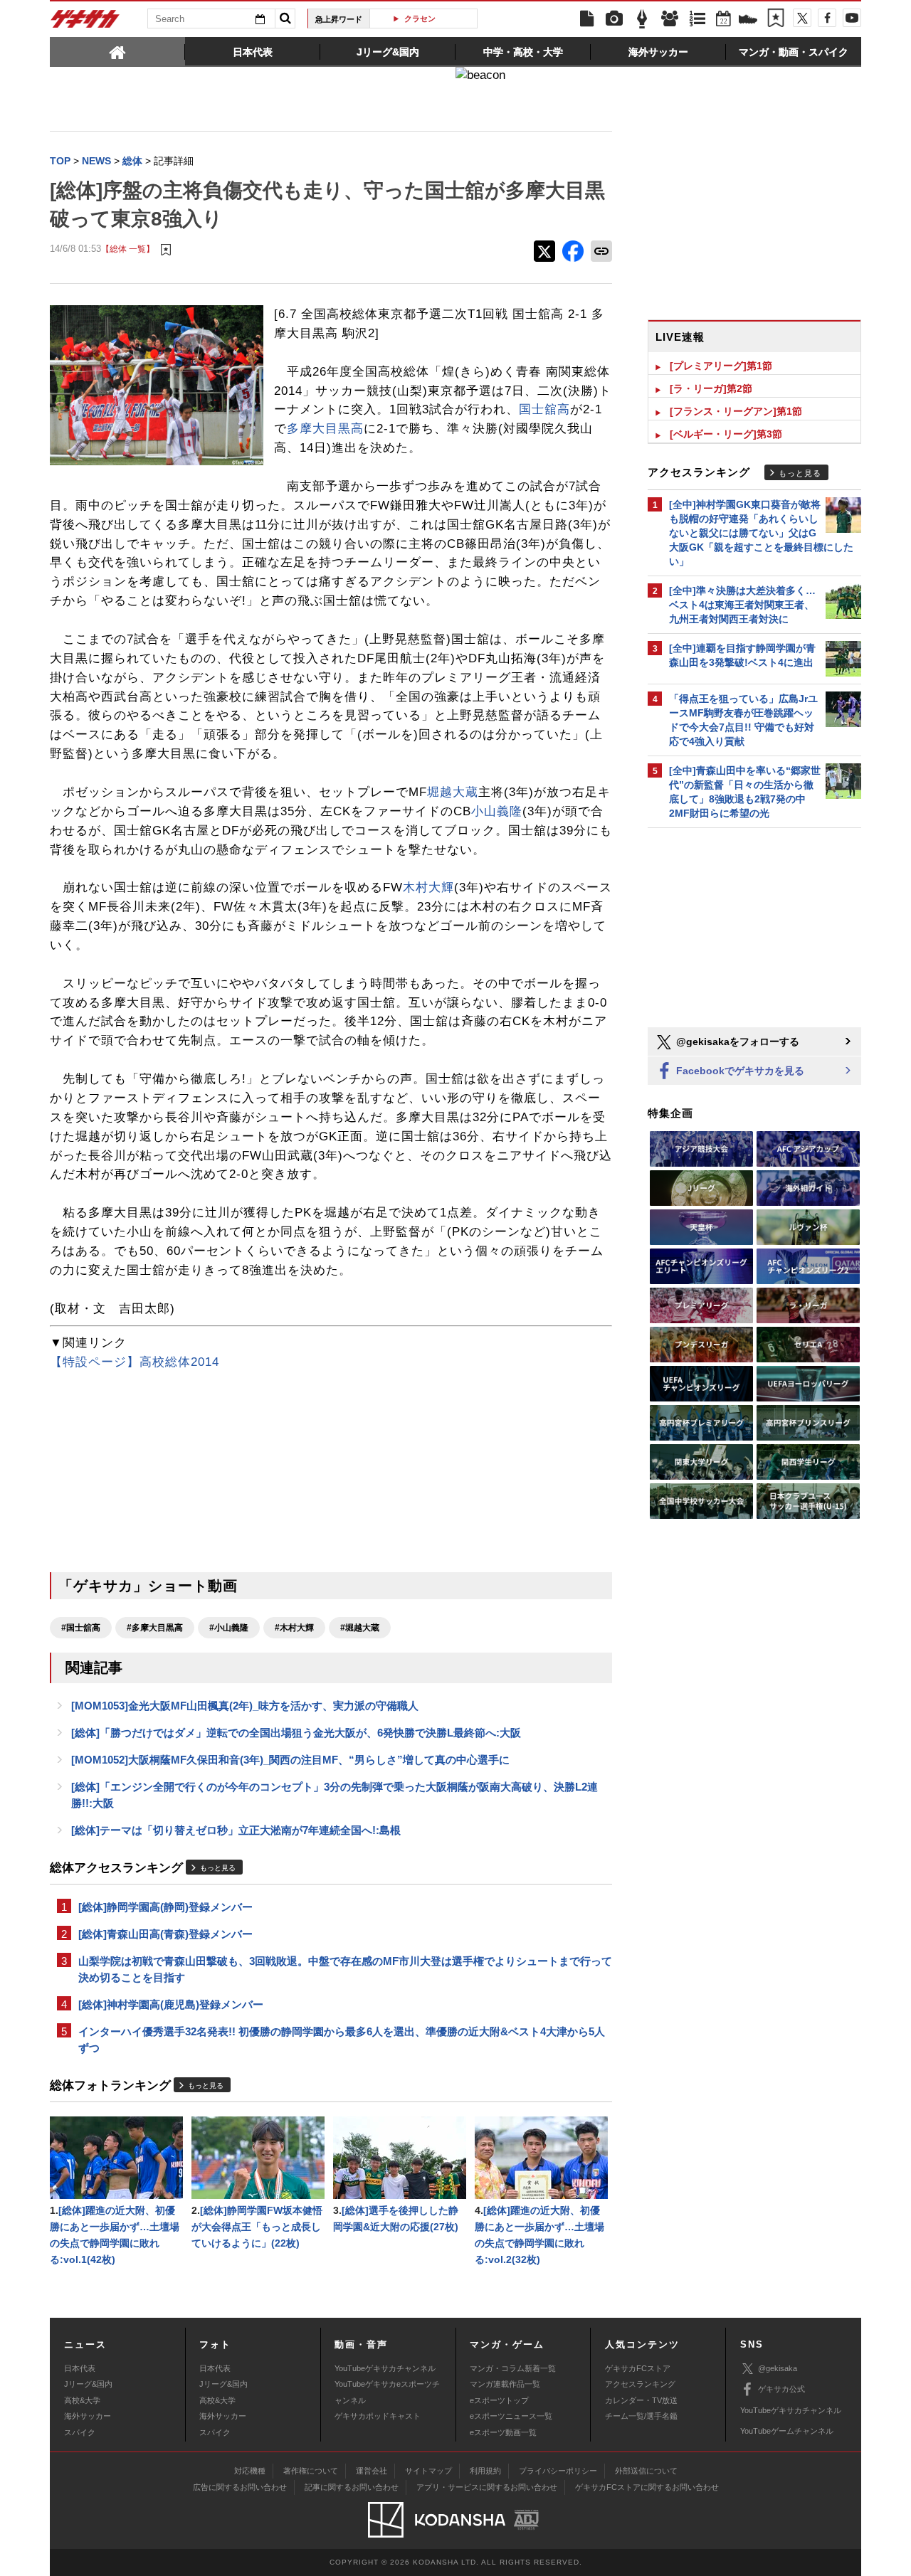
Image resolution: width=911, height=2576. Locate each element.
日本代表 (80, 2368)
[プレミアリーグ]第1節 (721, 366)
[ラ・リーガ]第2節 (711, 388)
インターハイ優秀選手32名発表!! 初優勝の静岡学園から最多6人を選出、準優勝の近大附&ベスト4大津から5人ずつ (342, 2040)
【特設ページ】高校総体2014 (135, 1362)
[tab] (117, 51)
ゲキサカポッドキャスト (378, 2416)
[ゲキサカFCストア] (748, 21)
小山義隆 (497, 811)
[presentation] (117, 51)
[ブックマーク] (776, 19)
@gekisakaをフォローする (736, 1041)
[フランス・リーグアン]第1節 (736, 411)
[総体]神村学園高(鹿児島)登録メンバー (171, 2004)
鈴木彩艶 (429, 18)
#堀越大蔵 (360, 1628)
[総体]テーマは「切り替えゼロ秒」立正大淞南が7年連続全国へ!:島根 (236, 1830)
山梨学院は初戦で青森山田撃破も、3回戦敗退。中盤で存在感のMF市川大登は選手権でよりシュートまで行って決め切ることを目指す (345, 1969)
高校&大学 (82, 2400)
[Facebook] (827, 18)
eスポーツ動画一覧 (503, 2432)
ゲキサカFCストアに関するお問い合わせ (647, 2487)
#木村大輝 (294, 1628)
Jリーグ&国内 (88, 2384)
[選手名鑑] (670, 19)
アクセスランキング (640, 2384)
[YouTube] (852, 18)
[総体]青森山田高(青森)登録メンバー (165, 1934)
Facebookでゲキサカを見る (739, 1071)
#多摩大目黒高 (155, 1628)
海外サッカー (88, 2416)
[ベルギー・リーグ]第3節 (726, 434)
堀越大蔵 (453, 792)
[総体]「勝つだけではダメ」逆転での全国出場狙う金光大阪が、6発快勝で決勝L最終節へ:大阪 (296, 1733)
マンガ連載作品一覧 (505, 2384)
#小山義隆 (229, 1628)
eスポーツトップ (499, 2400)
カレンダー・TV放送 (641, 2400)
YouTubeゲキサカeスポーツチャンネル (387, 2392)
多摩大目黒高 (325, 429)
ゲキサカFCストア (638, 2368)
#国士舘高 (81, 1628)
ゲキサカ (85, 23)
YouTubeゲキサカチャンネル (385, 2368)
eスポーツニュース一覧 (511, 2416)
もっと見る (218, 1868)
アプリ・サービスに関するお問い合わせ (487, 2487)
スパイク (80, 2432)
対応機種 (250, 2471)
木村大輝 (428, 887)
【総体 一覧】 (128, 249)
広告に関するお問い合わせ (240, 2487)
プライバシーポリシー (558, 2471)
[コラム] (642, 19)
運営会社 (372, 2471)
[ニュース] (586, 19)
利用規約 (485, 2471)
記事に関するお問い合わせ (352, 2487)
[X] (802, 18)
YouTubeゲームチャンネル (787, 2431)
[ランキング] (697, 19)
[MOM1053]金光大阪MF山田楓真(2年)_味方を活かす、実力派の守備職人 (245, 1706)
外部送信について (646, 2471)
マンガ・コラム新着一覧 (513, 2368)
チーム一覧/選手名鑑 (641, 2416)
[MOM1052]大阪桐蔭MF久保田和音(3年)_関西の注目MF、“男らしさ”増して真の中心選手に (290, 1760)
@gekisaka (778, 2368)
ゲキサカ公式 (781, 2389)
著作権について (311, 2471)
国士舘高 (544, 409)
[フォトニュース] (614, 19)
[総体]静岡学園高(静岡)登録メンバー (165, 1907)
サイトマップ (428, 2471)
